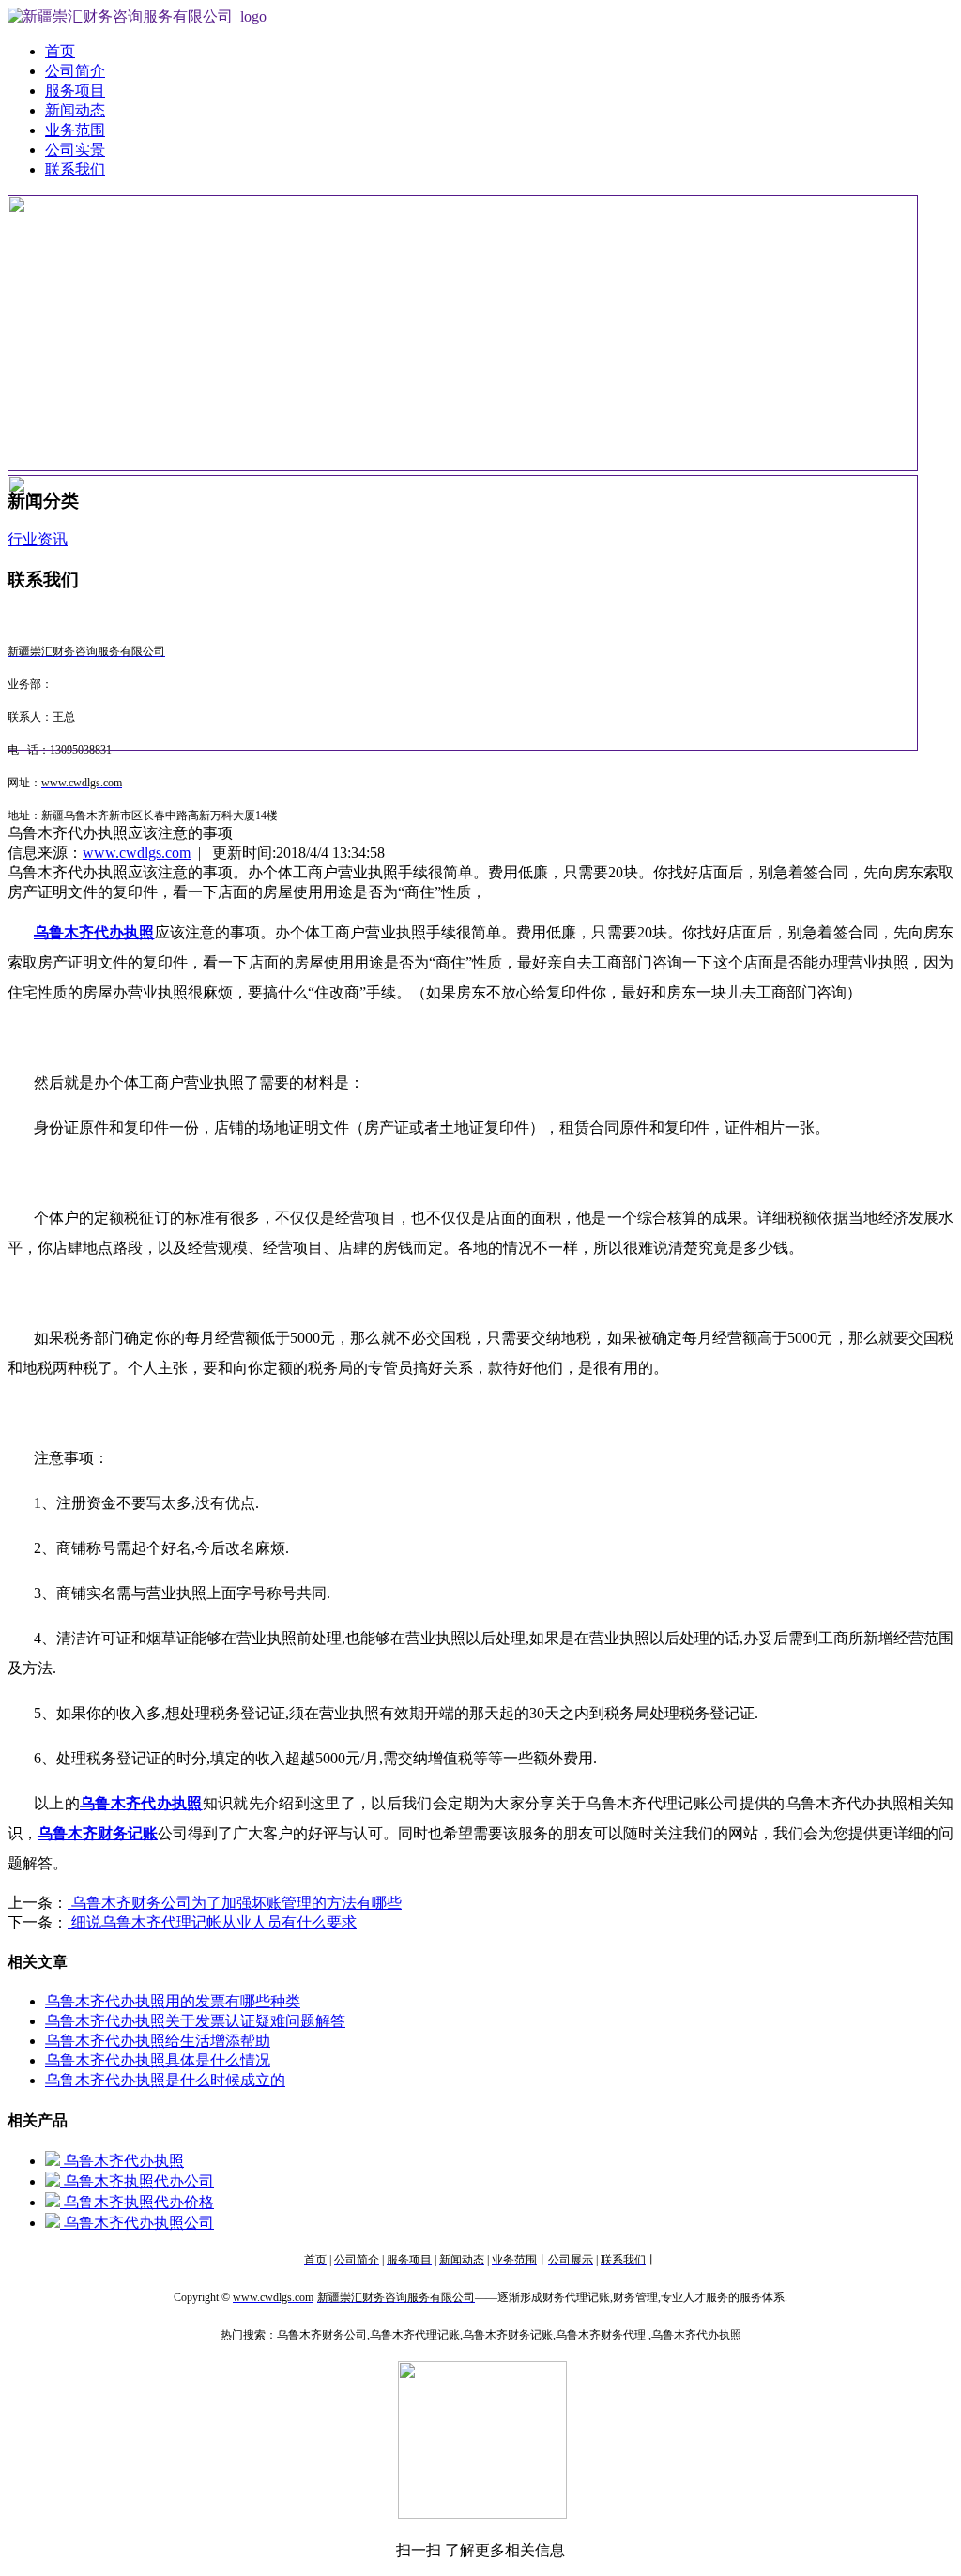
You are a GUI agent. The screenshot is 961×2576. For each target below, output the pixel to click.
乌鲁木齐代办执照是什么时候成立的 (165, 2080)
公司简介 (75, 71)
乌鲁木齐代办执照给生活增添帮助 (158, 2041)
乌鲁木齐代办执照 (122, 2161)
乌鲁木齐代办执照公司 (137, 2223)
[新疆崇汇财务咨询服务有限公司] (137, 16)
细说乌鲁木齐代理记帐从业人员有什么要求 (212, 1922)
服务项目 (75, 91)
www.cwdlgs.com (137, 853)
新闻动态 (75, 110)
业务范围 (75, 130)
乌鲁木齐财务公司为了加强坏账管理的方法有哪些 (235, 1903)
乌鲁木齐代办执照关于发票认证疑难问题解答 (195, 2021)
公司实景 (75, 150)
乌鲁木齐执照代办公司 (137, 2181)
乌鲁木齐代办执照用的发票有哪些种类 (173, 2001)
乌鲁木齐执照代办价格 (137, 2202)
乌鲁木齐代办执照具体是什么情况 (158, 2060)
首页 (60, 51)
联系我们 (75, 169)
